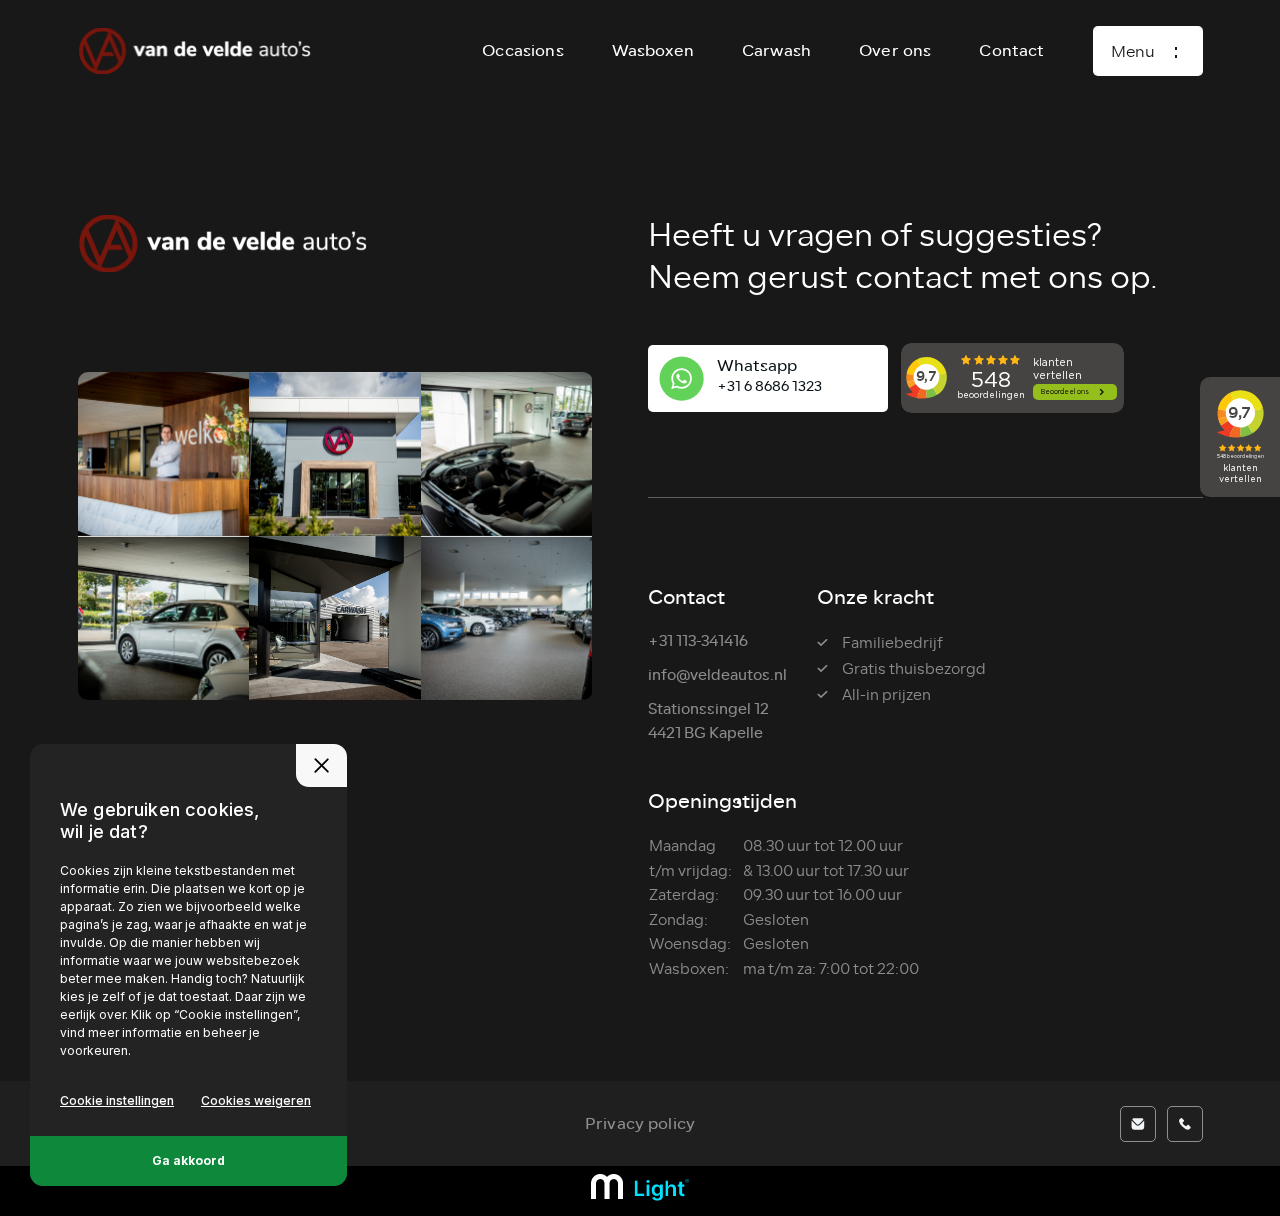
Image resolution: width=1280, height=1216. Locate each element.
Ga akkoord (188, 1160)
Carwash (776, 50)
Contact (1011, 50)
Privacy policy (640, 1123)
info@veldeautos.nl (717, 675)
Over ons (895, 50)
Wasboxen (653, 50)
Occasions (522, 50)
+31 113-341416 (698, 641)
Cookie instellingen (117, 1100)
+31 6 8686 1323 (769, 386)
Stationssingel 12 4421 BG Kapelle (708, 721)
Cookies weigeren (256, 1100)
